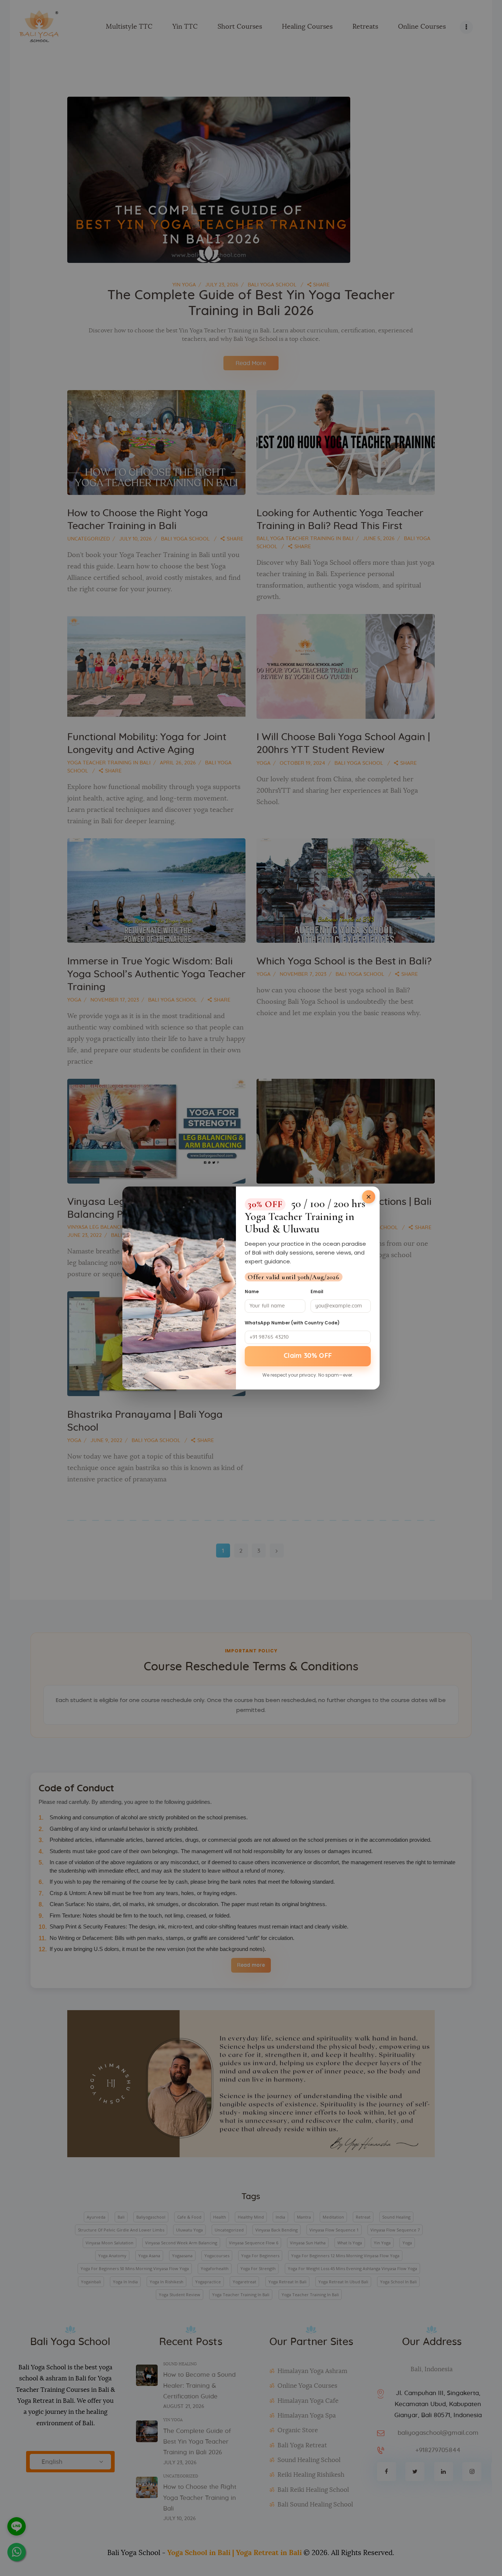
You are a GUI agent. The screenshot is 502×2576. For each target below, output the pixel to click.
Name (252, 1291)
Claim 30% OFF (308, 1356)
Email (317, 1291)
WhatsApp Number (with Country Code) (292, 1323)
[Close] (369, 1197)
